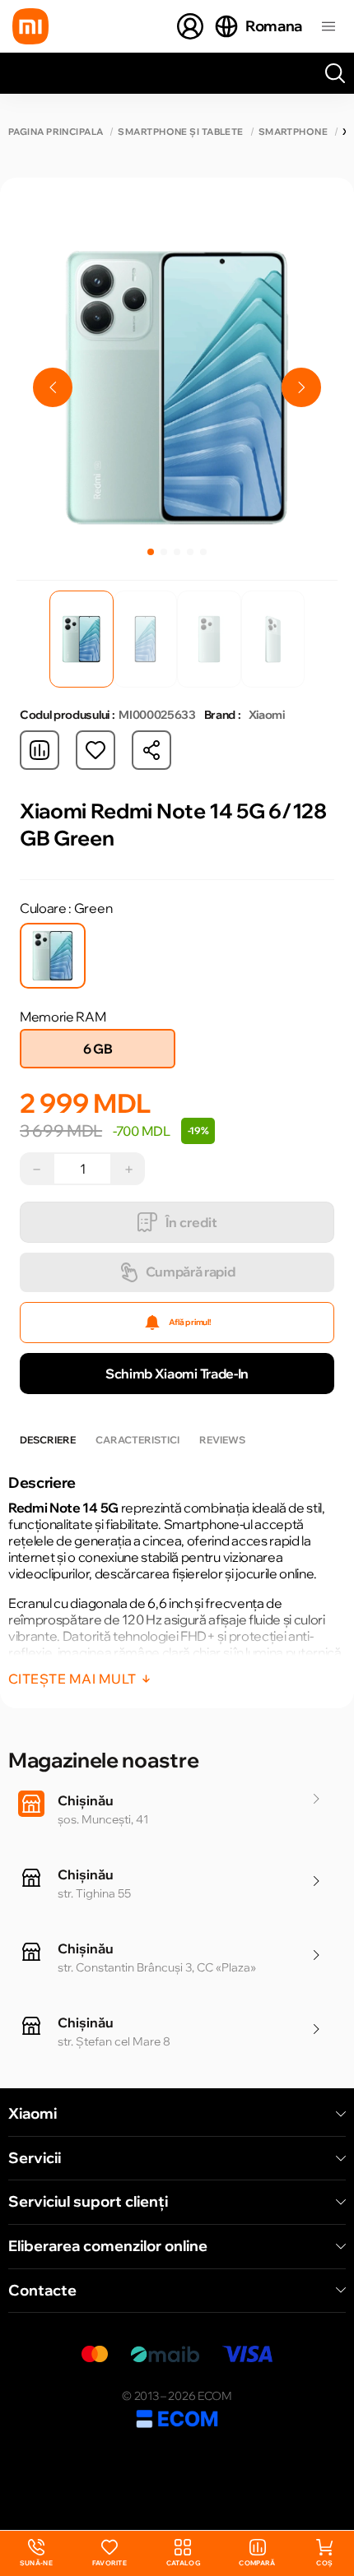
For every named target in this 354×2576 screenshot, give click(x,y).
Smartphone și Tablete (180, 132)
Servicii (35, 2158)
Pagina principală (56, 132)
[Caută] (335, 73)
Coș (324, 2563)
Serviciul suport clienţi (88, 2202)
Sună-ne (36, 2553)
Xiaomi (33, 2114)
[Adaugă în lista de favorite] (95, 750)
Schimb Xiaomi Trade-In (177, 1374)
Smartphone (293, 132)
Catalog (183, 2563)
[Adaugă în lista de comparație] (40, 750)
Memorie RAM (63, 1017)
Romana (274, 26)
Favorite (110, 2563)
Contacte (42, 2291)
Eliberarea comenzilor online (108, 2246)
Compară (257, 2563)
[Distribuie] (151, 750)
